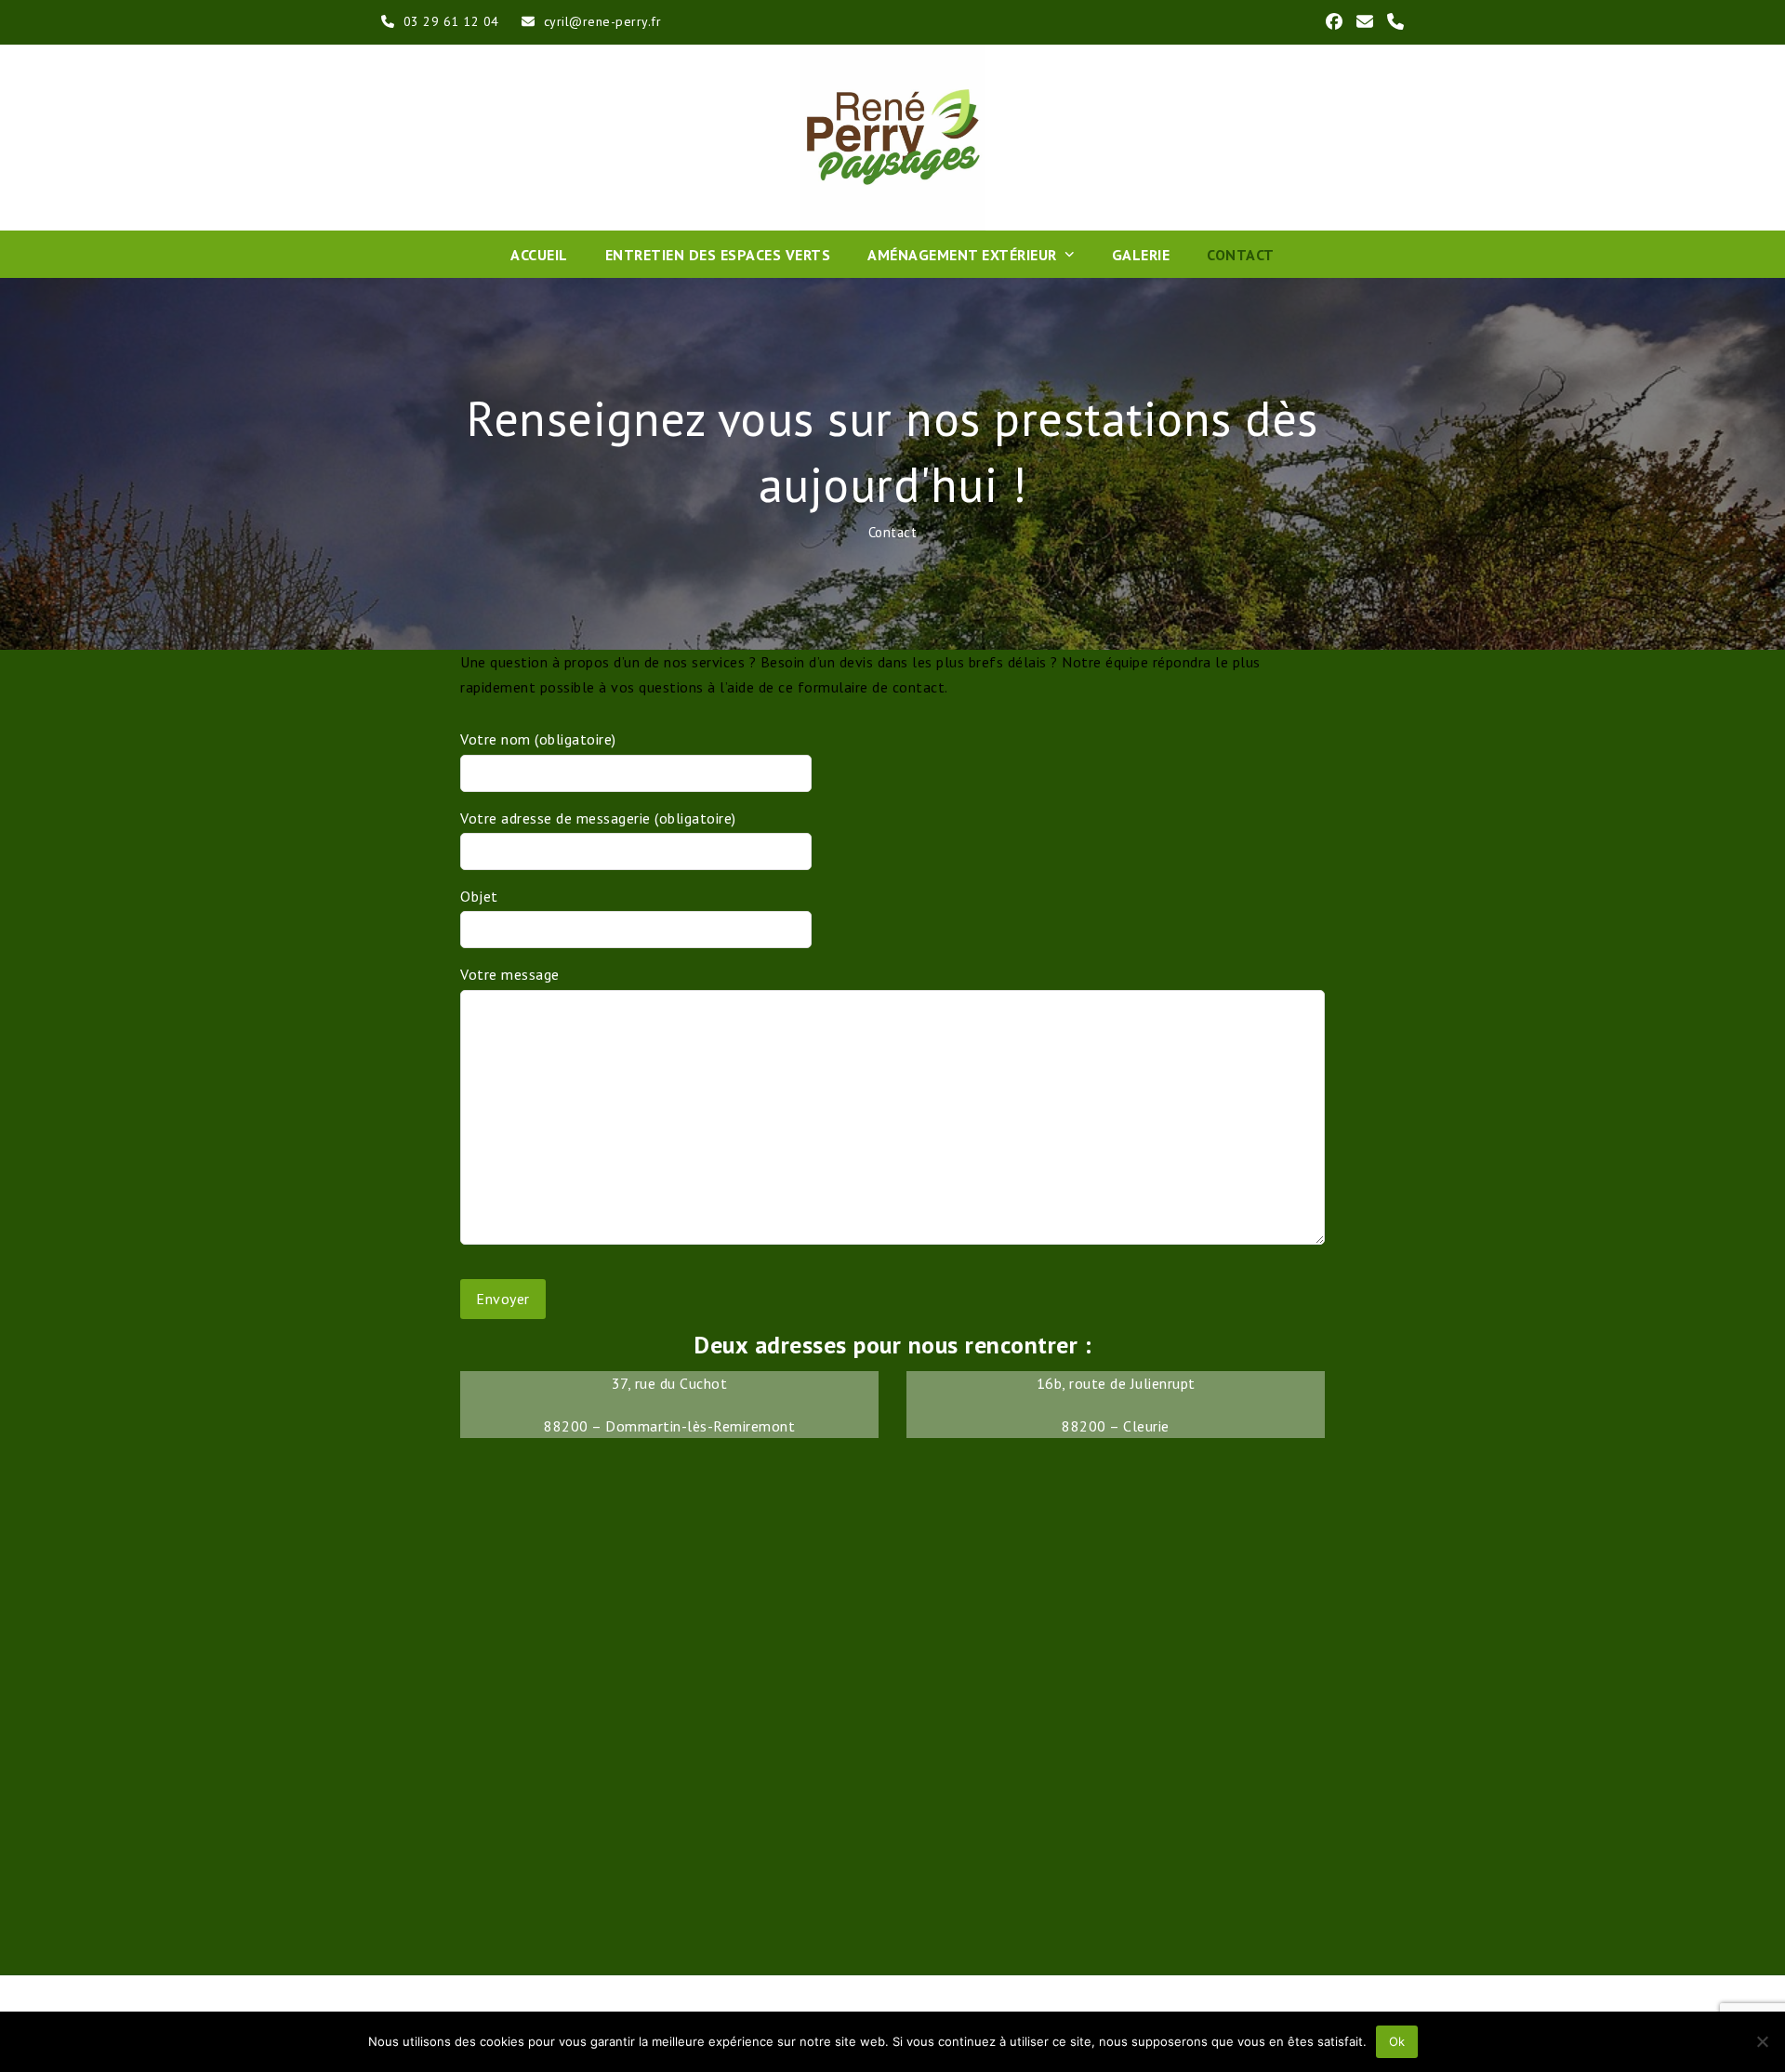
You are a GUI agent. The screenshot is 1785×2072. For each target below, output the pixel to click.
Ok (1397, 2041)
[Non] (1762, 2041)
